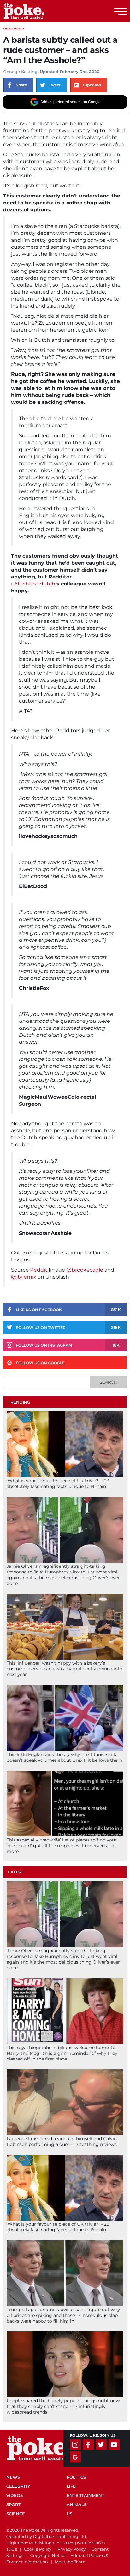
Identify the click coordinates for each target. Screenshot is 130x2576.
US (69, 2514)
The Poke (39, 11)
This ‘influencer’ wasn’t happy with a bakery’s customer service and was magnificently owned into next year (65, 1669)
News (13, 2477)
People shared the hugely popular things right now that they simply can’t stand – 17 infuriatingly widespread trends (63, 2406)
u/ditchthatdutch (33, 584)
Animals (77, 2504)
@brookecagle (85, 1270)
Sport (14, 2504)
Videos (15, 2495)
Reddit (39, 1270)
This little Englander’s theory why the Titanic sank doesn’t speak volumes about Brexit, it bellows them (64, 1757)
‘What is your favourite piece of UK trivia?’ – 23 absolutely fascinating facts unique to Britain (58, 1484)
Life (71, 2486)
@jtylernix (24, 1277)
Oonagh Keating (20, 72)
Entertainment (86, 2495)
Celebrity (18, 2486)
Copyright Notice (48, 2555)
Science (16, 2514)
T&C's (12, 2549)
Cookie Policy (38, 2549)
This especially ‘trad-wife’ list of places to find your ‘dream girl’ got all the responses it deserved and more (62, 1846)
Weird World (14, 28)
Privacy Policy (71, 2549)
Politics (76, 2477)
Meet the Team (70, 2562)
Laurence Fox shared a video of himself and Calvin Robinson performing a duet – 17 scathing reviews (62, 2141)
